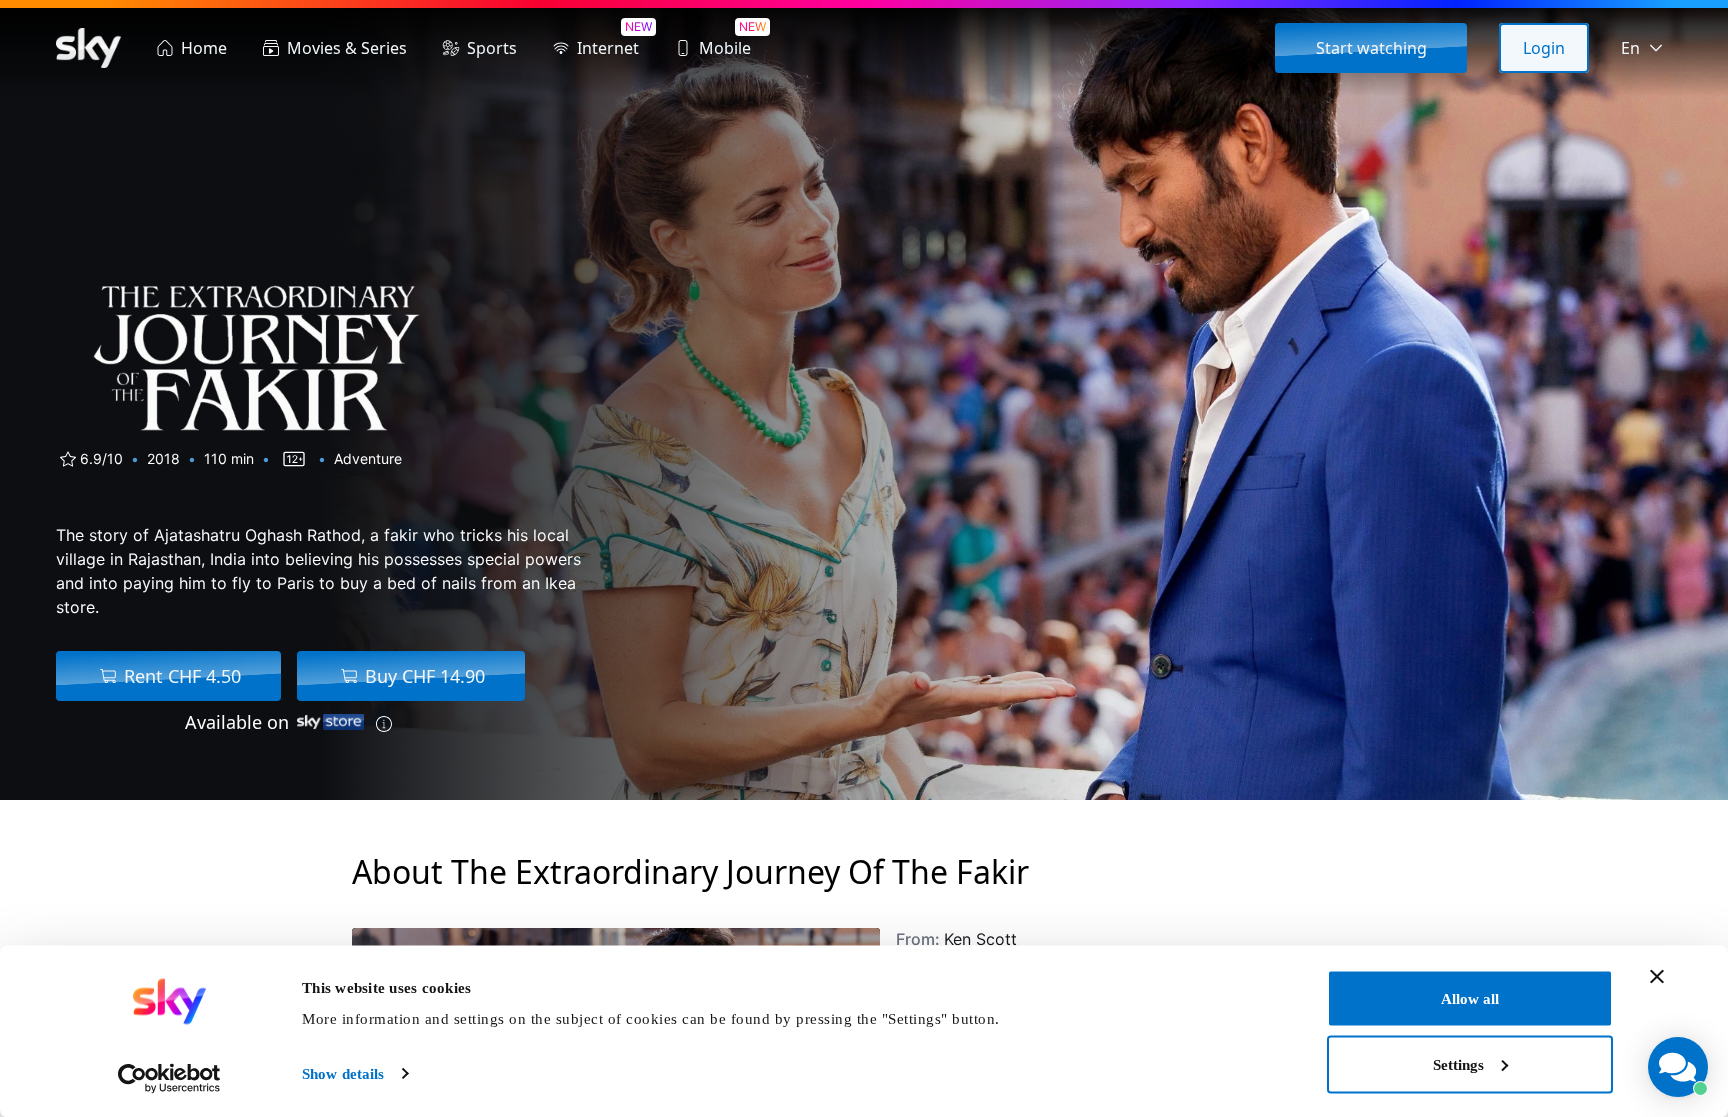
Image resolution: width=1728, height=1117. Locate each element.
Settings (1458, 1064)
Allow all (1470, 999)
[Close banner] (1657, 977)
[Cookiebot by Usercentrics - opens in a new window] (169, 1078)
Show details (343, 1074)
